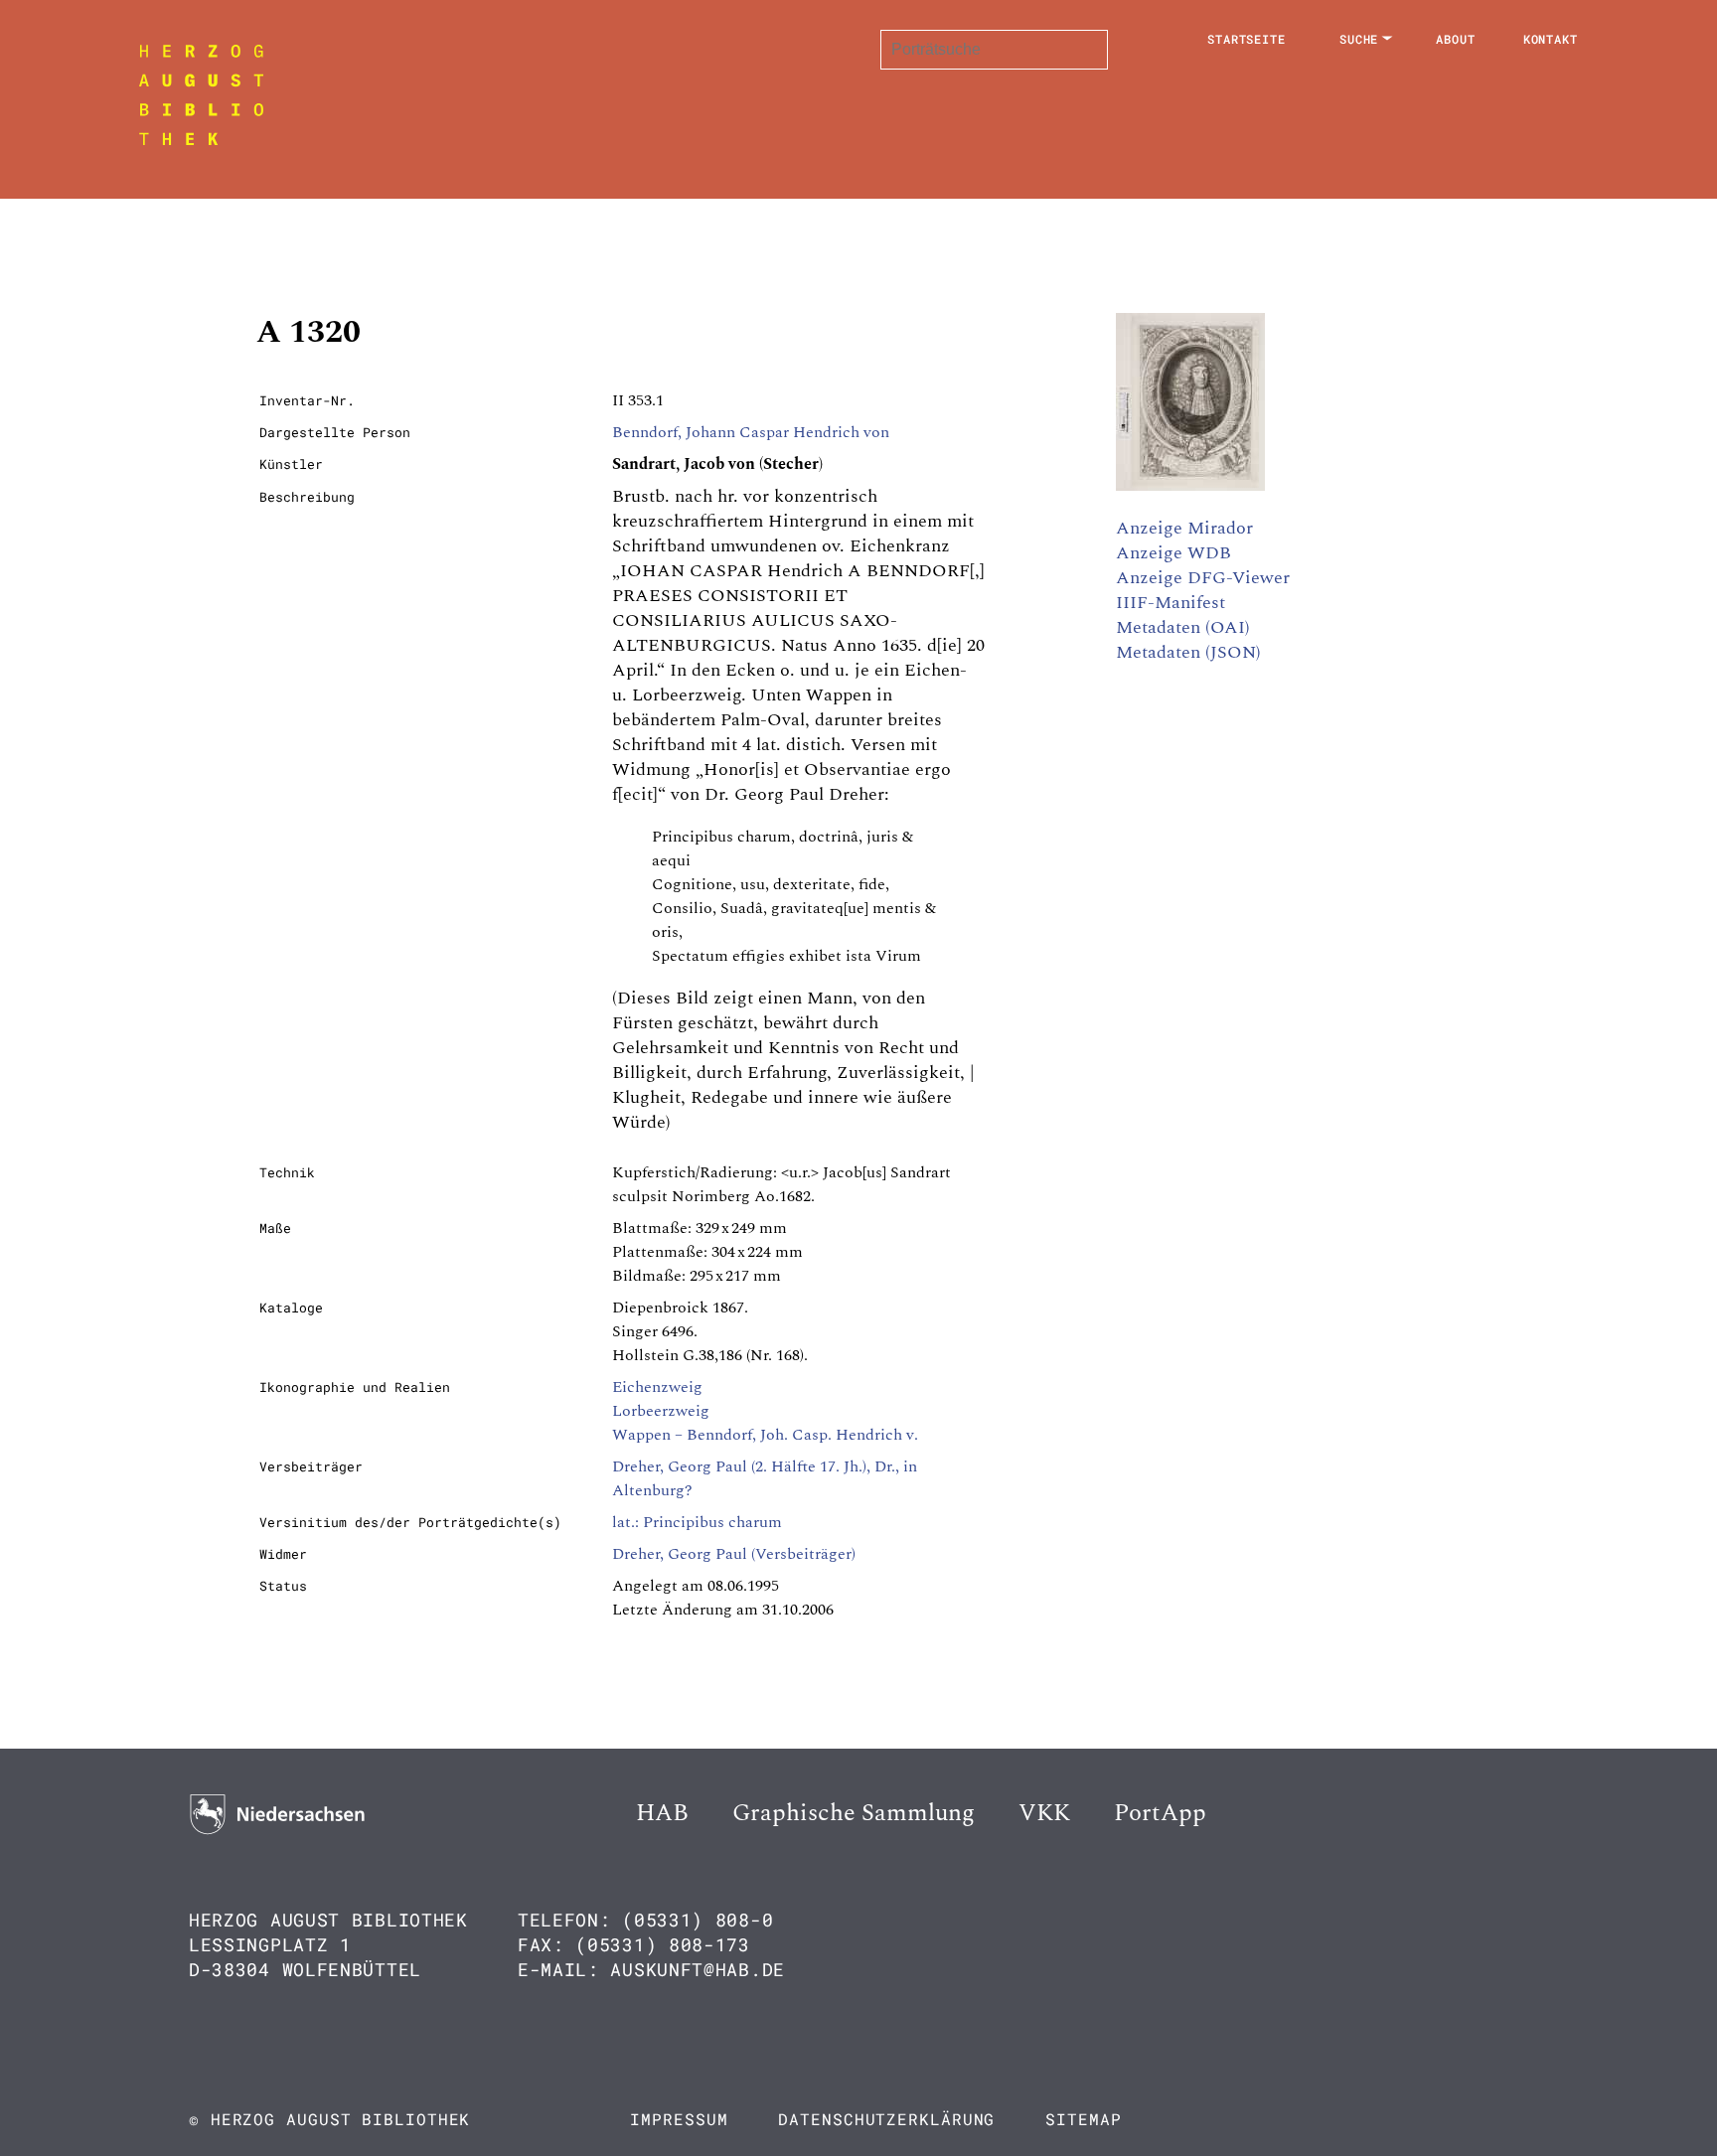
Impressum (679, 2119)
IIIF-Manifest (1171, 603)
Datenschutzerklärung (886, 2119)
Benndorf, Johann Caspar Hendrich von (751, 432)
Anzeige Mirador (1184, 528)
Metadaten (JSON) (1188, 652)
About (1456, 39)
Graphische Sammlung (854, 1813)
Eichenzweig (657, 1387)
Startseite (1247, 39)
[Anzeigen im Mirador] (1190, 486)
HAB (662, 1813)
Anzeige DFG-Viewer (1203, 578)
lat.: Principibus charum (697, 1522)
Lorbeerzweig (661, 1411)
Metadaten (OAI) (1183, 627)
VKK (1044, 1813)
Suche (1359, 39)
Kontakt (1551, 39)
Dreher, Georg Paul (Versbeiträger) (734, 1554)
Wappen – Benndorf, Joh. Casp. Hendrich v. (765, 1435)
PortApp (1160, 1813)
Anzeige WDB (1173, 553)
